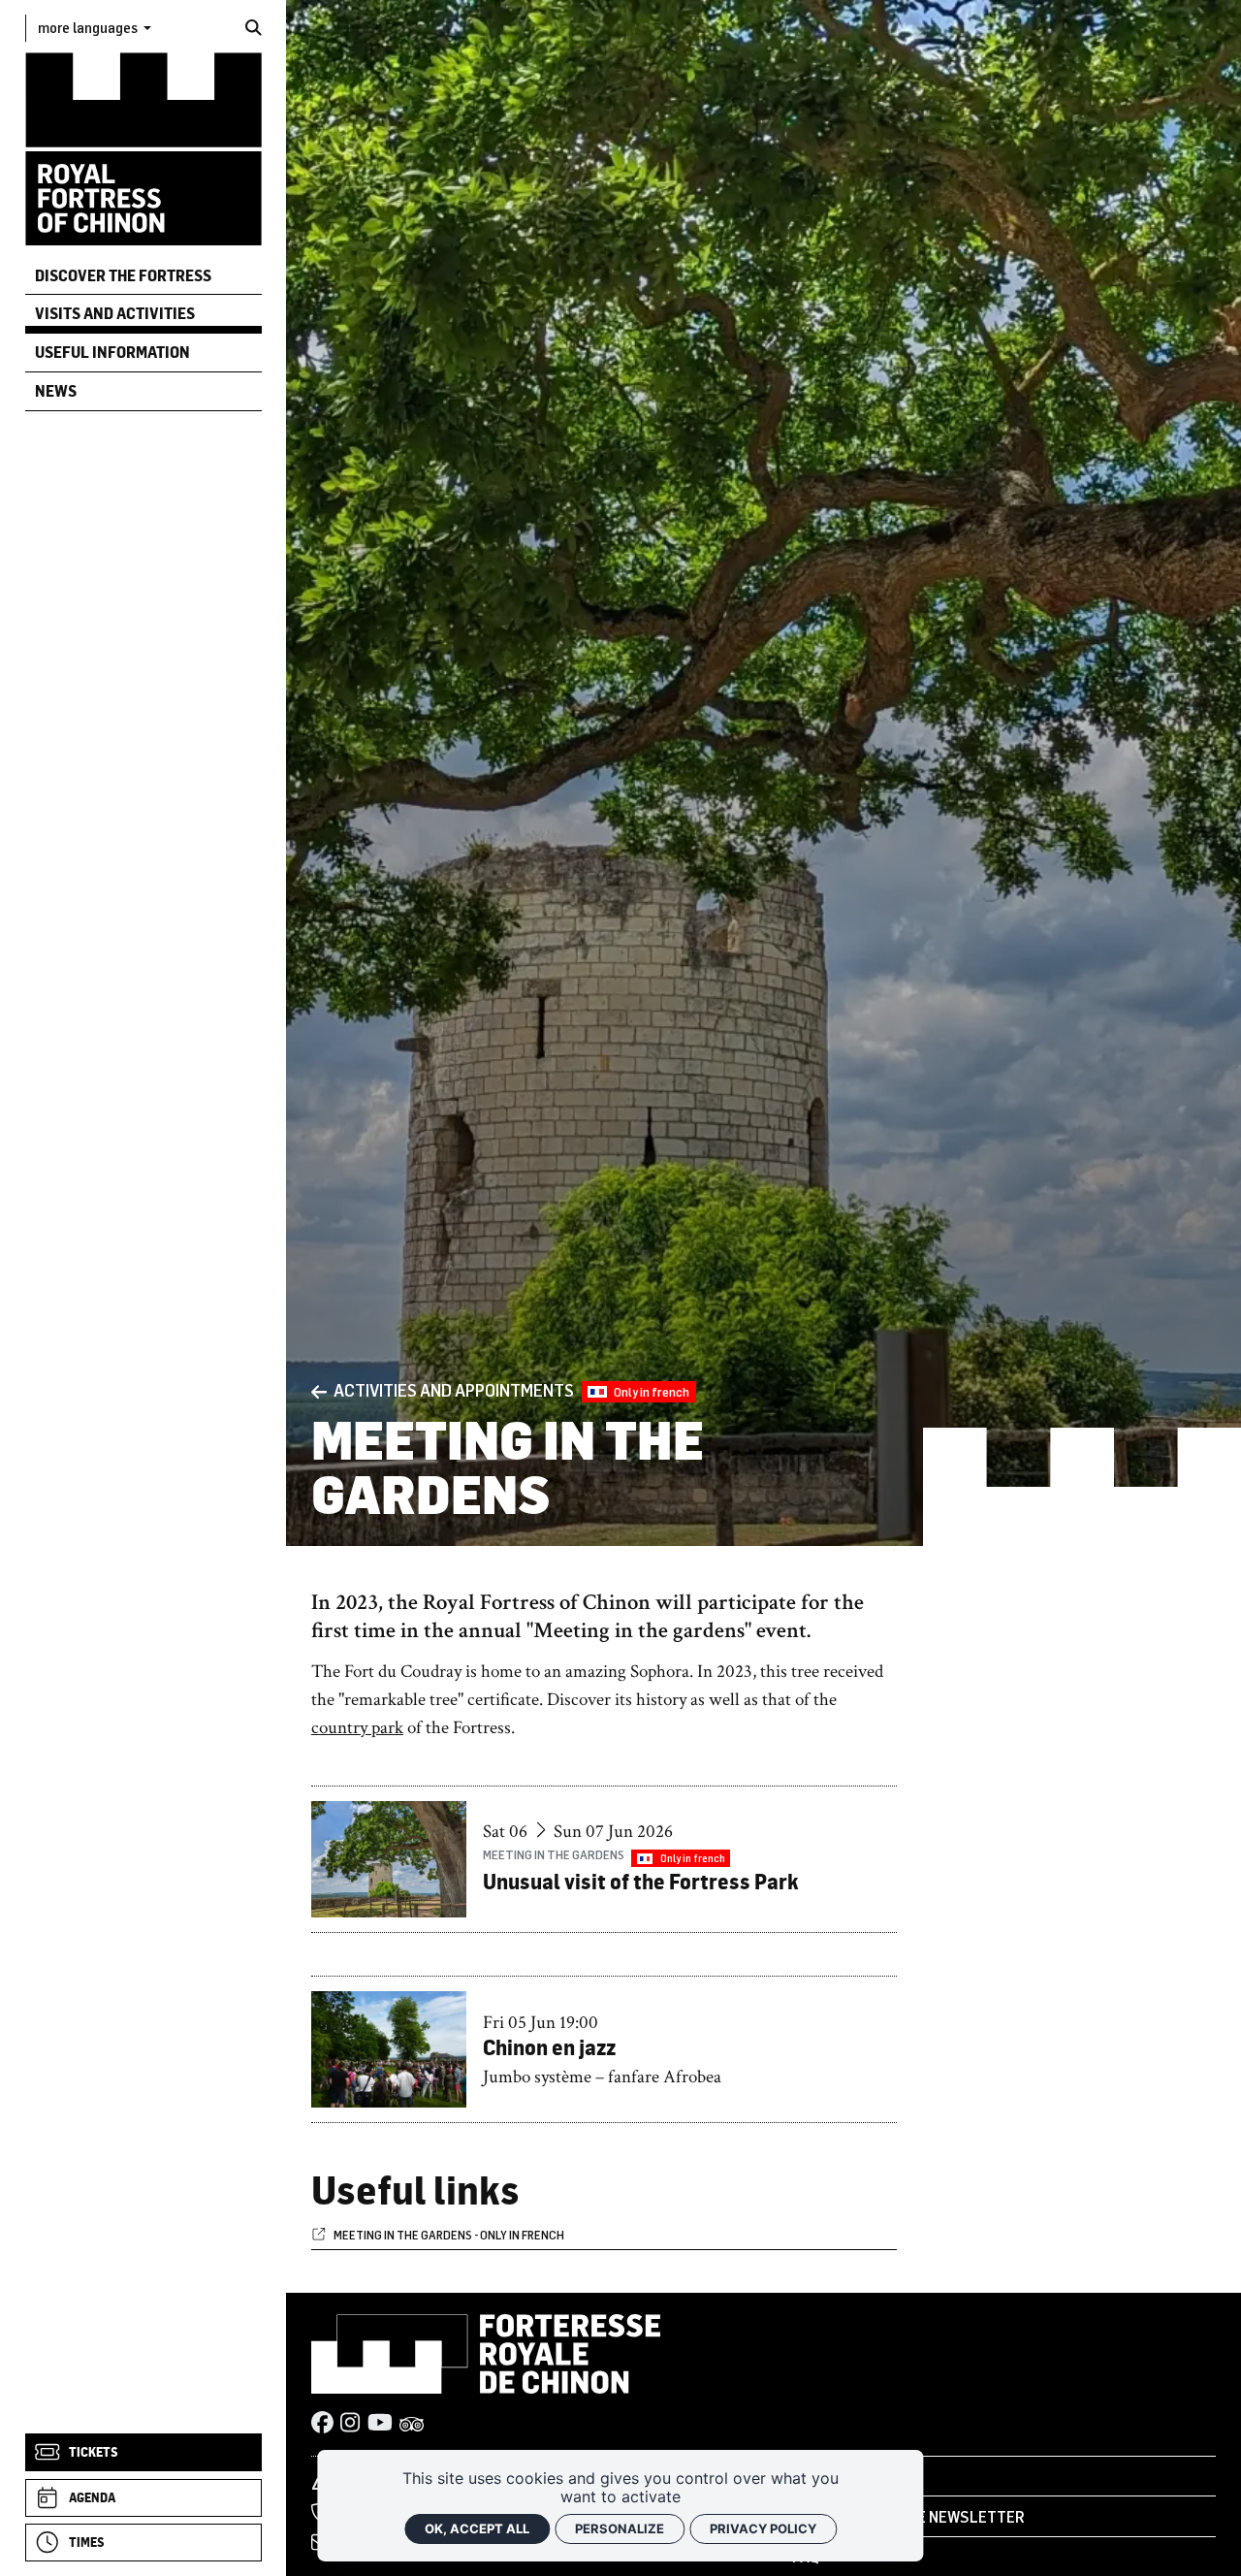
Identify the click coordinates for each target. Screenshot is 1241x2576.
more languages (89, 27)
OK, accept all (477, 2528)
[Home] (143, 148)
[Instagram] (350, 2425)
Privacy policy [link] (763, 2528)
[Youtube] (380, 2425)
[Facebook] (322, 2425)
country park (357, 1728)
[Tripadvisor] (412, 2425)
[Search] (254, 28)
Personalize (620, 2528)
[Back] (319, 1392)
